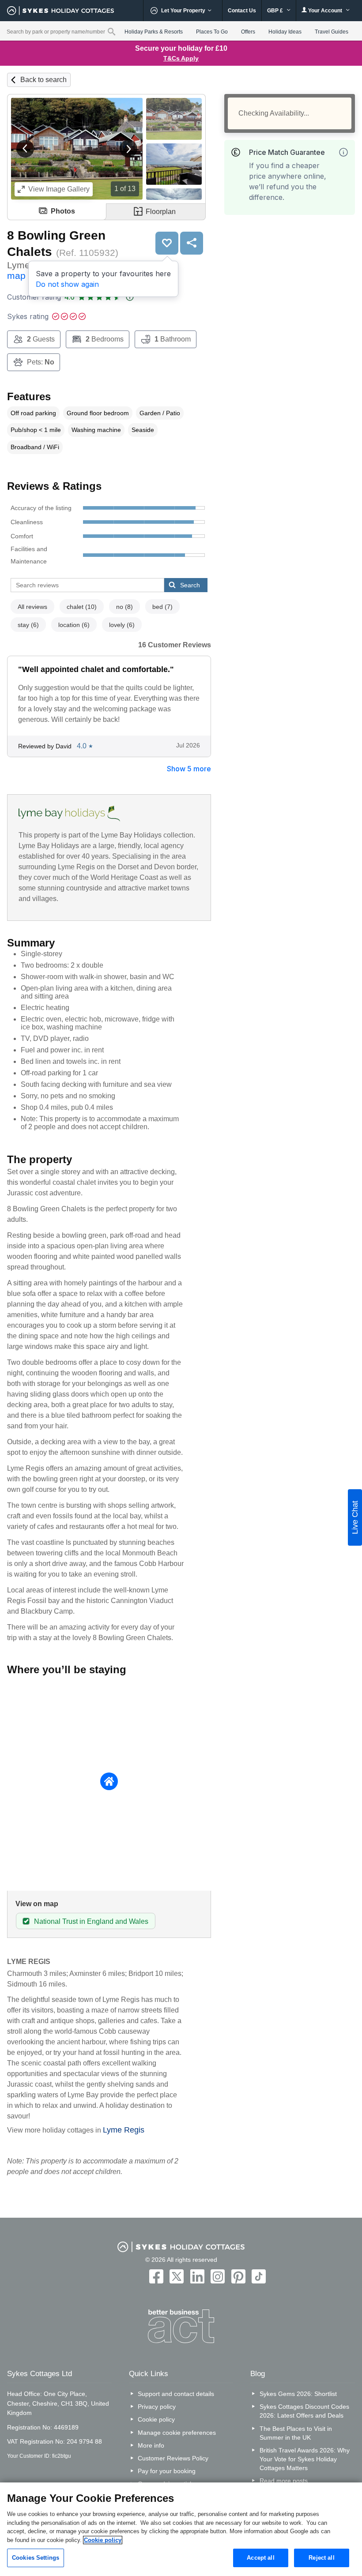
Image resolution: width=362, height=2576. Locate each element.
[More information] (343, 152)
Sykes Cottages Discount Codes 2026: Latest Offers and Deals (304, 2411)
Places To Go (212, 32)
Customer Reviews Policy (173, 2458)
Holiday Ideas (285, 32)
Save (167, 243)
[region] (181, 2529)
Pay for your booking (167, 2471)
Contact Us (242, 11)
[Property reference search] (111, 31)
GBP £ (276, 11)
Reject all (321, 2558)
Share (192, 243)
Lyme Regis (124, 2130)
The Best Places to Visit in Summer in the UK (296, 2433)
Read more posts (284, 2481)
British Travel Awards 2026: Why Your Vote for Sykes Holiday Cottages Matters (305, 2459)
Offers (248, 32)
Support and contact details (176, 2394)
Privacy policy (157, 2407)
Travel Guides (332, 32)
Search (190, 585)
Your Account (325, 11)
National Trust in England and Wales (91, 1921)
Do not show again (67, 284)
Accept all (260, 2558)
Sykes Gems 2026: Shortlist (298, 2394)
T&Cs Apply (181, 58)
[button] (25, 149)
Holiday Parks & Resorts (154, 32)
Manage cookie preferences (177, 2433)
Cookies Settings (36, 2558)
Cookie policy (156, 2419)
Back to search (43, 80)
